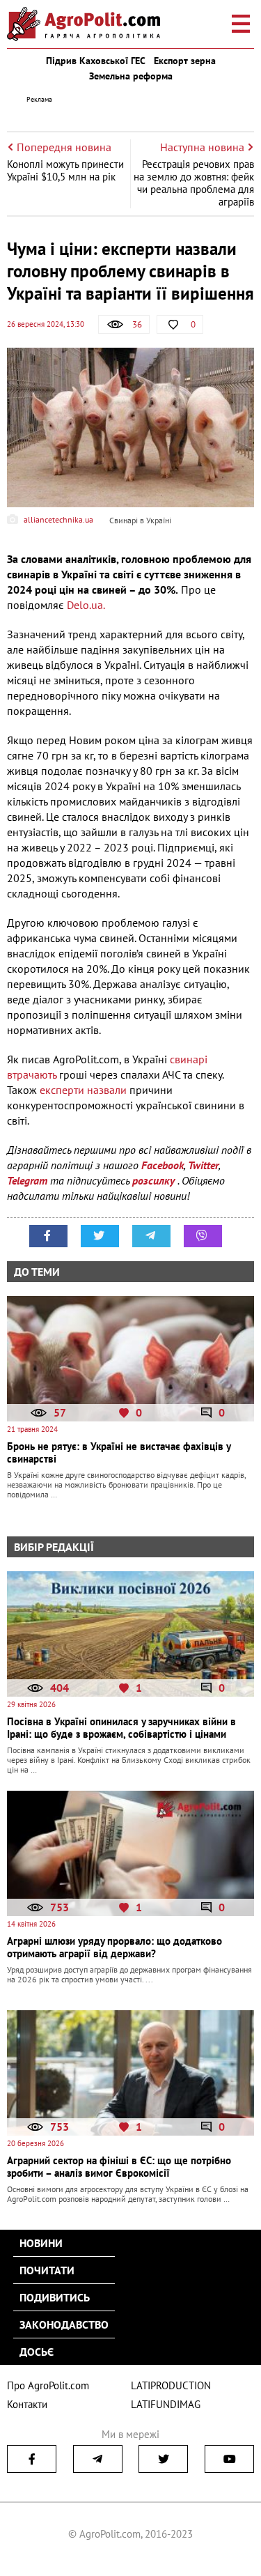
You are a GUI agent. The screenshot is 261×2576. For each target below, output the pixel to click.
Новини (41, 2243)
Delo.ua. (86, 605)
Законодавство (64, 2324)
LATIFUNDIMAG (166, 2404)
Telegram (27, 1180)
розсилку (155, 1180)
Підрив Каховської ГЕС (96, 61)
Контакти (27, 2404)
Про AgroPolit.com (48, 2385)
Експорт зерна (185, 61)
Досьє (37, 2352)
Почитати (47, 2270)
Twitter (203, 1165)
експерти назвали (83, 1090)
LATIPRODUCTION (171, 2385)
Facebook (163, 1165)
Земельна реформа (131, 76)
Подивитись (55, 2297)
